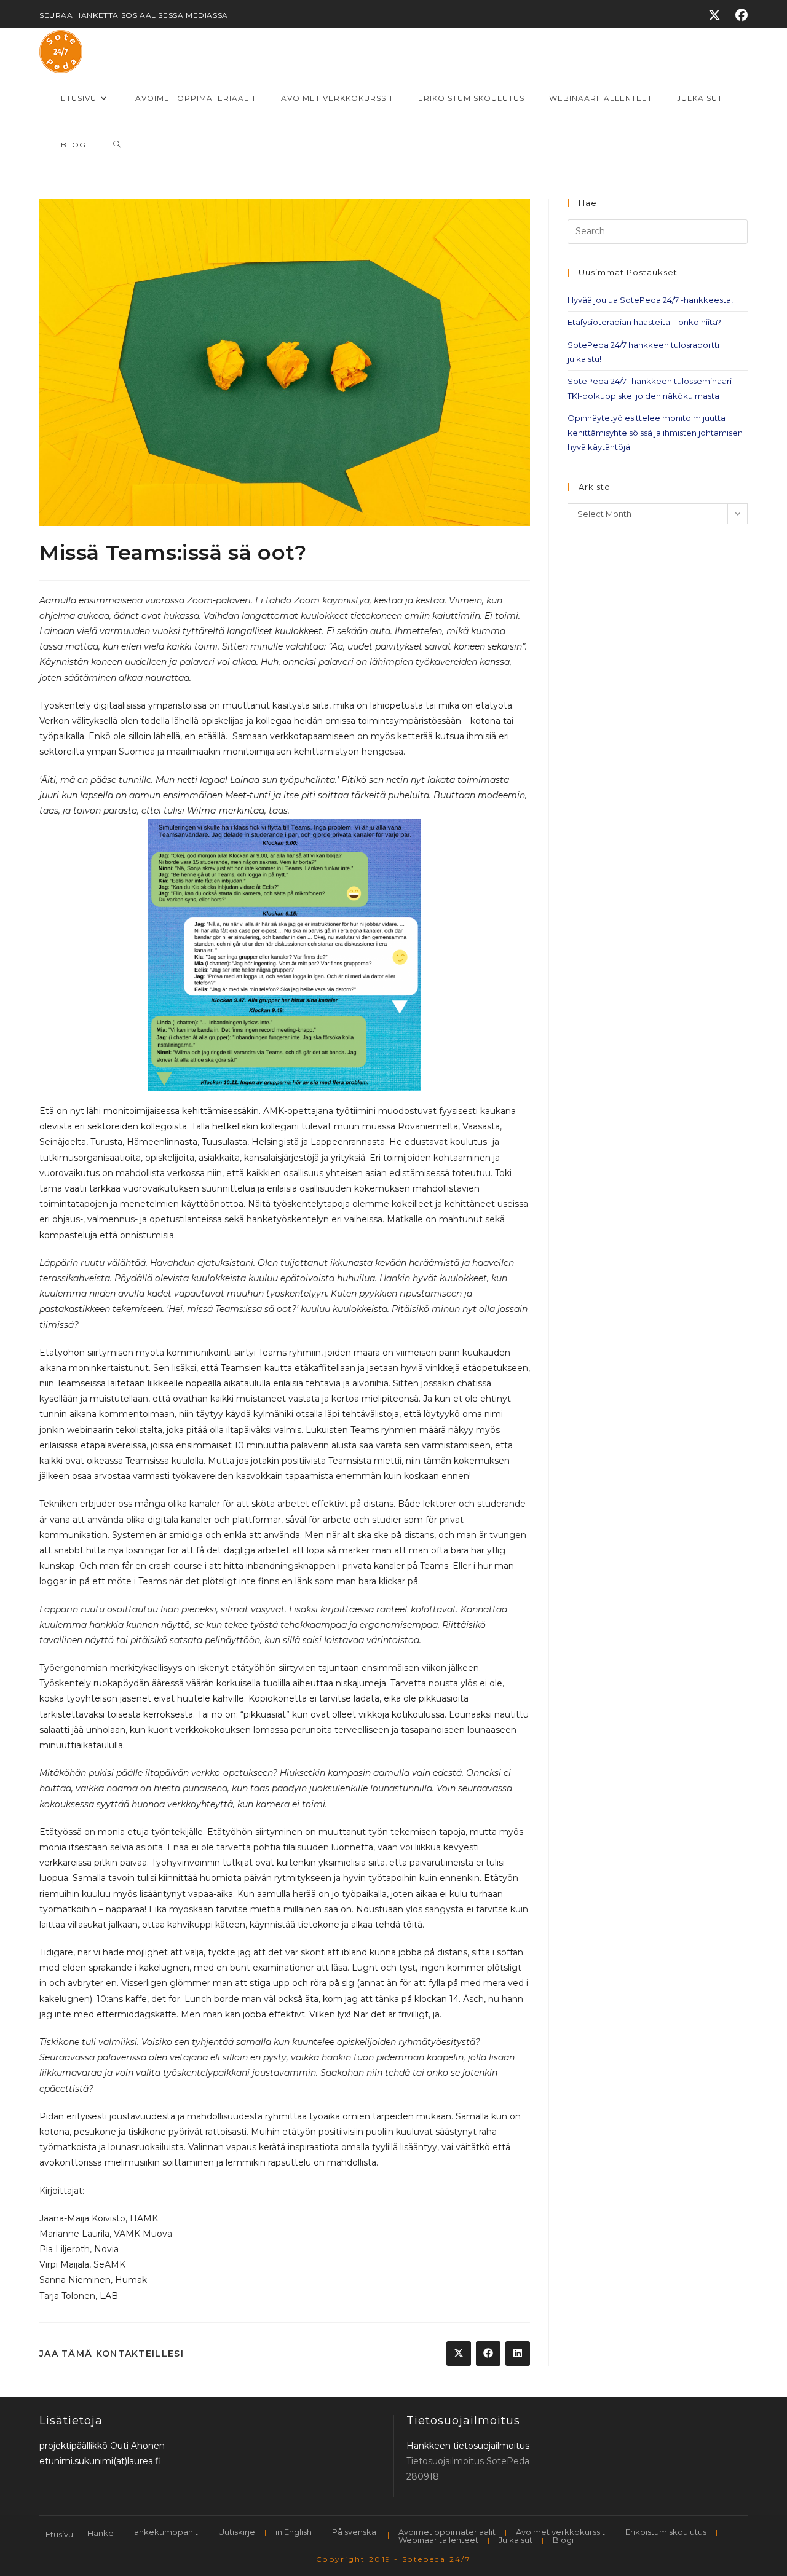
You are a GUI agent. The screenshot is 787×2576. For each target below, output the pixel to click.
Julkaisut (516, 2540)
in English (294, 2532)
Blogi (563, 2540)
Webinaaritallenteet (438, 2540)
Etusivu (59, 2534)
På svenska (354, 2532)
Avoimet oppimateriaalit (447, 2532)
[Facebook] (738, 15)
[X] (714, 15)
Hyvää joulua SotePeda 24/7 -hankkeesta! (650, 300)
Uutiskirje (237, 2532)
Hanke (101, 2533)
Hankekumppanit (163, 2532)
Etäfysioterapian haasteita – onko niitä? (644, 322)
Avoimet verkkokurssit (560, 2532)
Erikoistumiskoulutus (666, 2532)
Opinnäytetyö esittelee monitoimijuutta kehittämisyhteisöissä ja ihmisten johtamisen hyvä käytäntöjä (655, 432)
